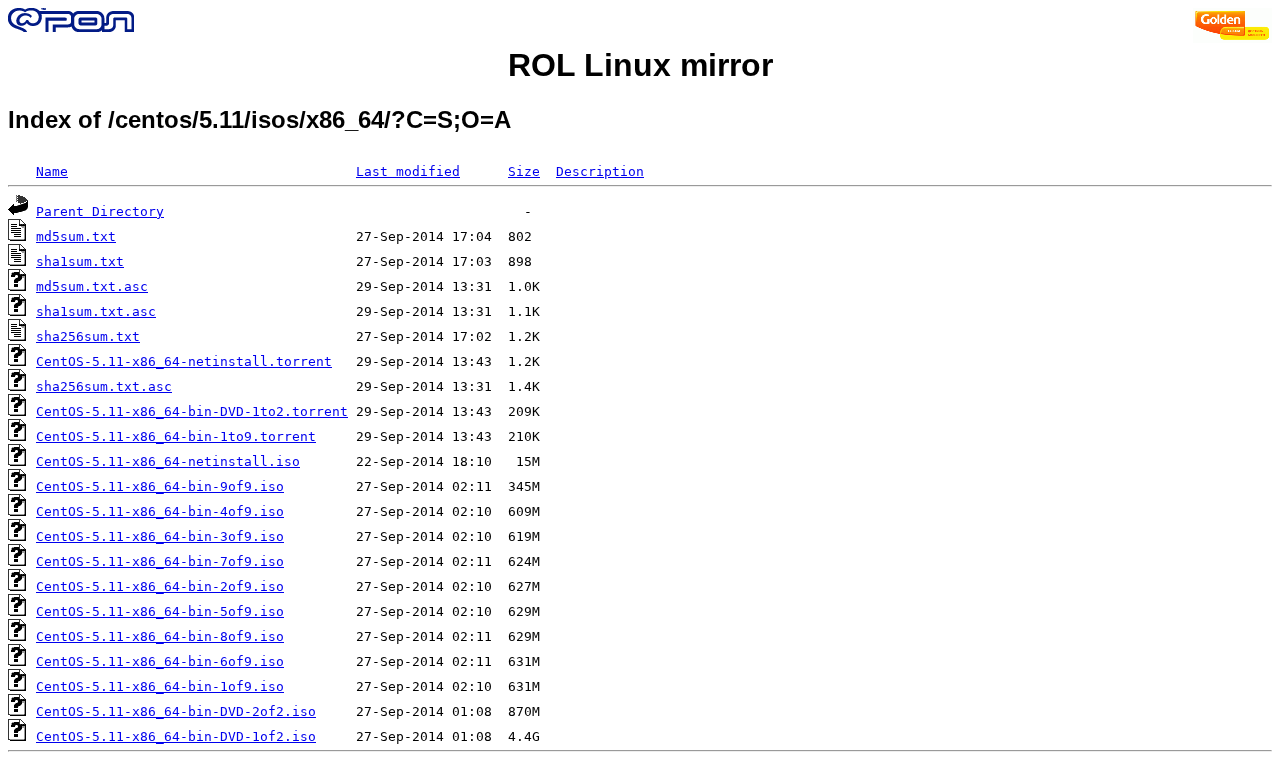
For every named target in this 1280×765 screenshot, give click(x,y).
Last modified (408, 171)
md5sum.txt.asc (92, 286)
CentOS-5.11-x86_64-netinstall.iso (168, 461)
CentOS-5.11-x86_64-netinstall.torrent (184, 361)
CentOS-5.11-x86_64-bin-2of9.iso (160, 586)
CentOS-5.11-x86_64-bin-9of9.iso (160, 486)
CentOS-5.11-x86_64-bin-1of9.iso (160, 686)
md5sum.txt (76, 236)
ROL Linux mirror (640, 65)
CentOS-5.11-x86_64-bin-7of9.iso (160, 561)
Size (524, 171)
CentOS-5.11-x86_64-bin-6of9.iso (160, 661)
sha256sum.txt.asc (104, 386)
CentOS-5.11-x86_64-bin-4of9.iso (160, 511)
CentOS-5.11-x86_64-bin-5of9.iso (160, 611)
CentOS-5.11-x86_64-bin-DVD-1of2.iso (176, 736)
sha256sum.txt (88, 336)
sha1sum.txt (80, 261)
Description (600, 171)
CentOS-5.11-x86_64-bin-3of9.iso (160, 536)
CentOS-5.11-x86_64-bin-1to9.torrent (176, 436)
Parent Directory (100, 211)
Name (52, 171)
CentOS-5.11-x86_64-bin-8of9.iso (160, 636)
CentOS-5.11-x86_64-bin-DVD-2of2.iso (176, 711)
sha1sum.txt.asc (96, 311)
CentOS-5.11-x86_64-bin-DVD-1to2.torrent (192, 411)
